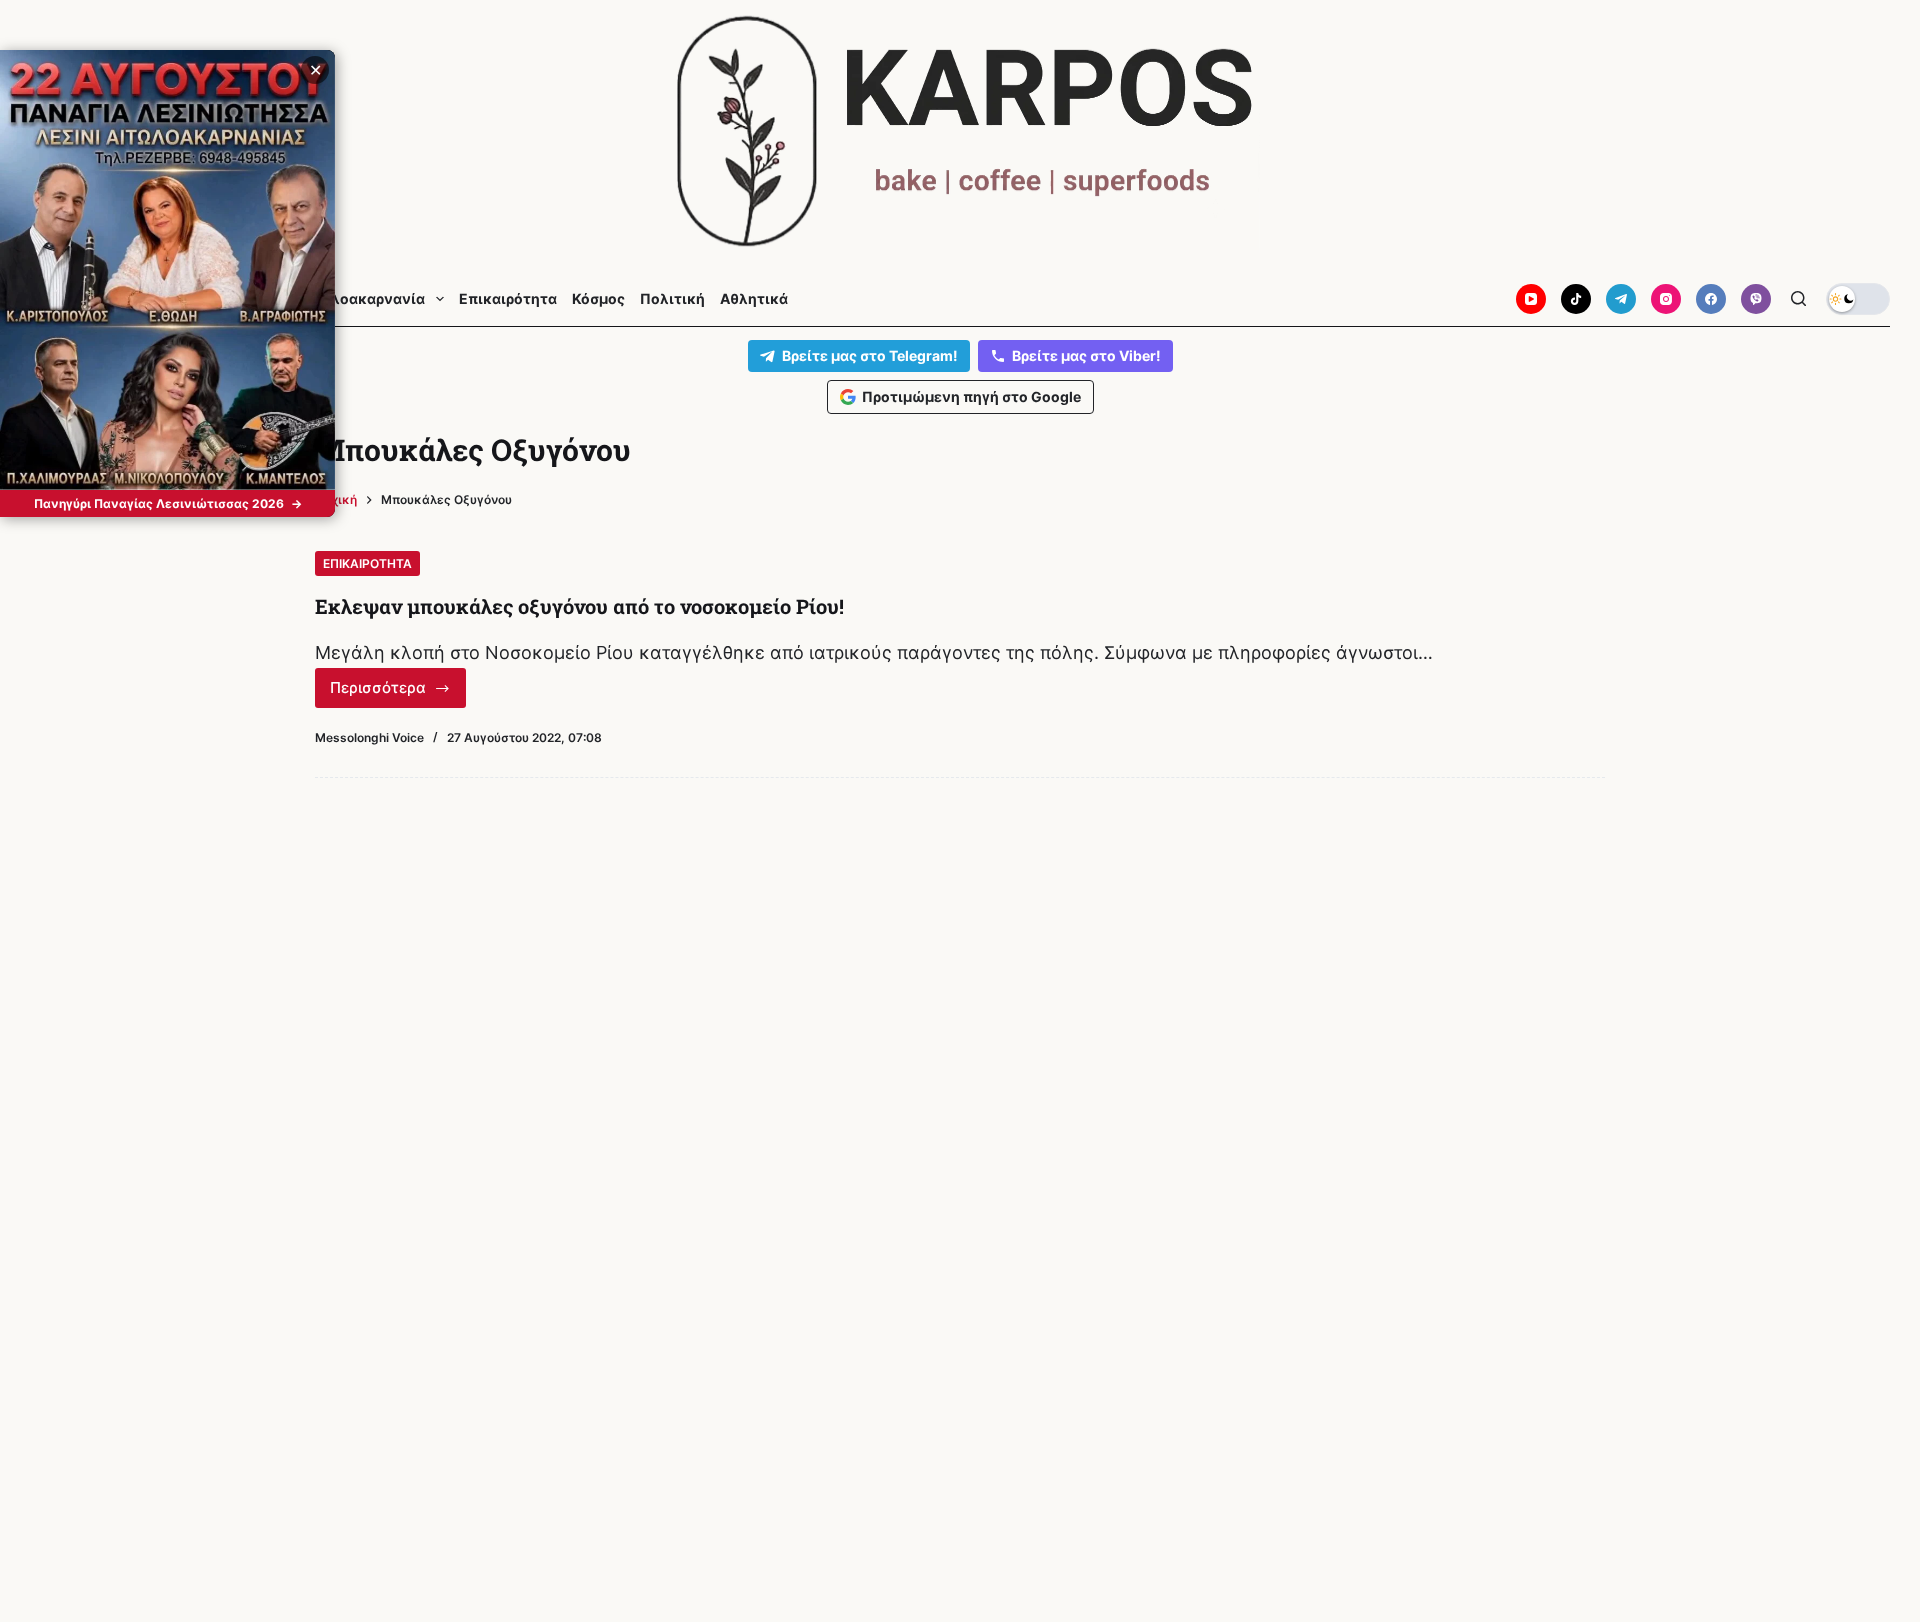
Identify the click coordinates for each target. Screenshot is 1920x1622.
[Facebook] (1711, 299)
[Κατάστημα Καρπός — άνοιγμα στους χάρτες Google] (960, 131)
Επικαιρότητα (508, 299)
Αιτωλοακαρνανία (360, 299)
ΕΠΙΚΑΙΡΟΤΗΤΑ (367, 563)
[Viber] (1756, 299)
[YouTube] (1531, 299)
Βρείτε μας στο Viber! (1086, 355)
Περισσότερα (398, 693)
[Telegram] (1621, 299)
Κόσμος (598, 299)
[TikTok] (1576, 299)
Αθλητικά (754, 299)
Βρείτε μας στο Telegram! (870, 355)
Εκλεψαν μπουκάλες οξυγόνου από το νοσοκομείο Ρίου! (579, 606)
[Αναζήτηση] (1798, 298)
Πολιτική (672, 299)
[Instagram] (1666, 299)
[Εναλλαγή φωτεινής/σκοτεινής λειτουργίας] (1858, 299)
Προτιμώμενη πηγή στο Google (971, 396)
